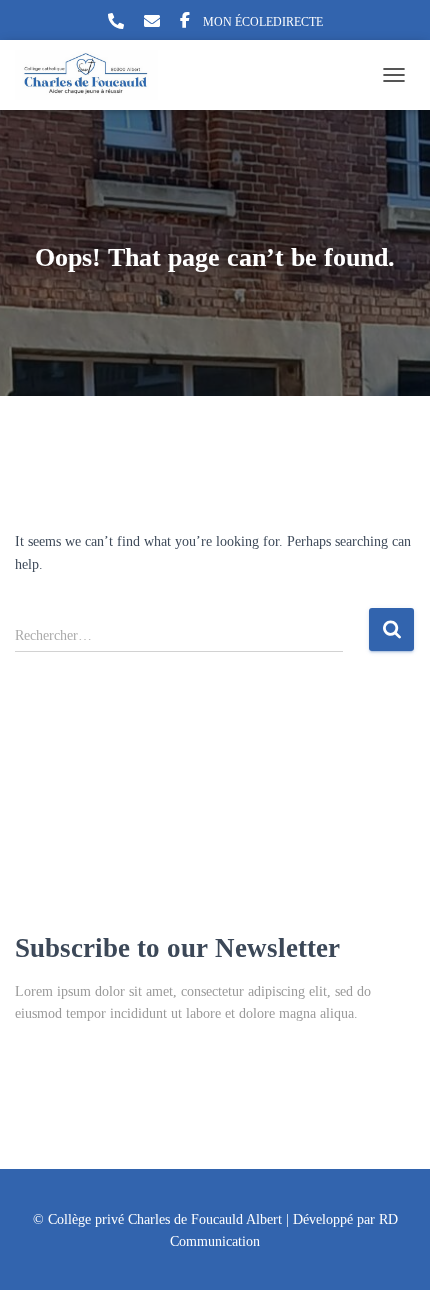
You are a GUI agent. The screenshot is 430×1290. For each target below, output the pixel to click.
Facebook (185, 23)
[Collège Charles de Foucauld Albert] (94, 75)
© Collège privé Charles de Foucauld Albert (157, 1219)
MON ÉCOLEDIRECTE (263, 22)
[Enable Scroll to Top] (390, 1250)
